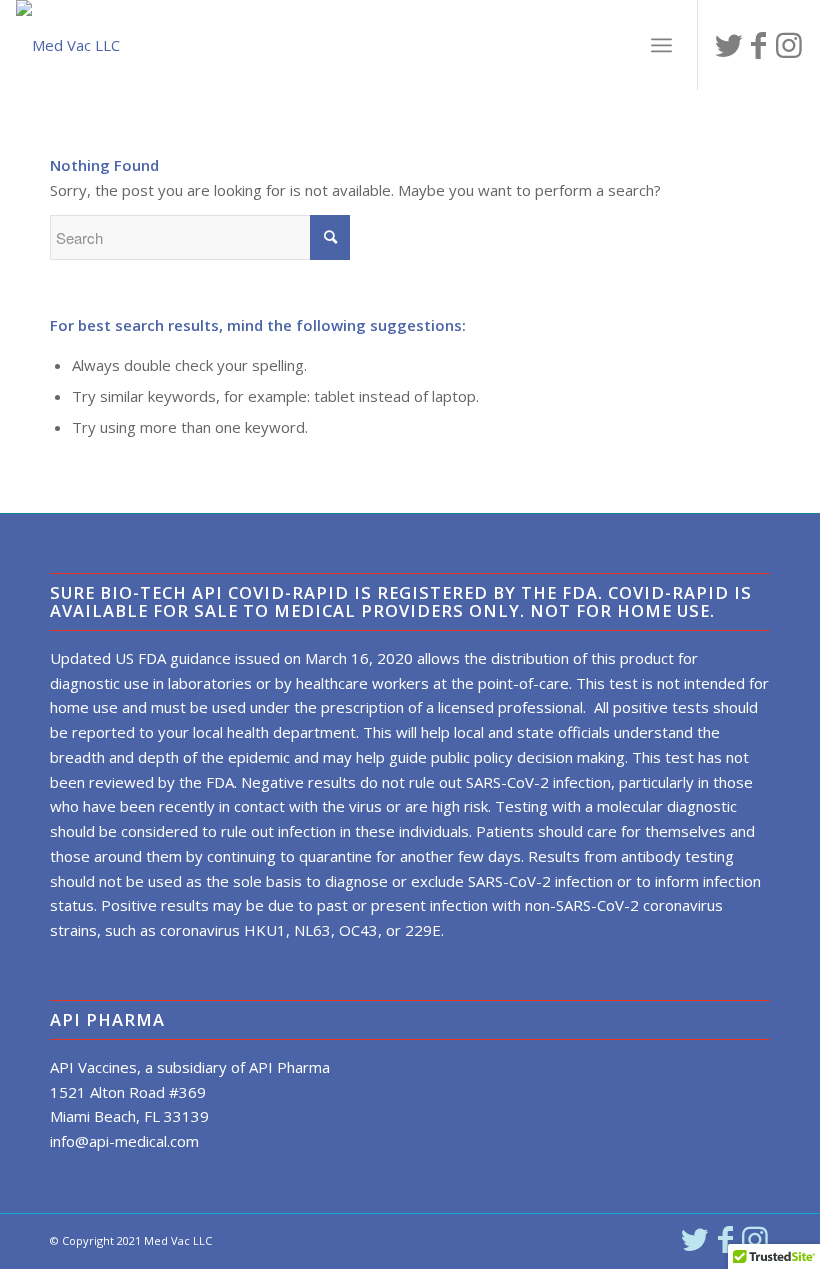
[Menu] (661, 45)
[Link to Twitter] (729, 45)
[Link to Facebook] (759, 45)
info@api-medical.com (124, 1141)
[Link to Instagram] (789, 45)
